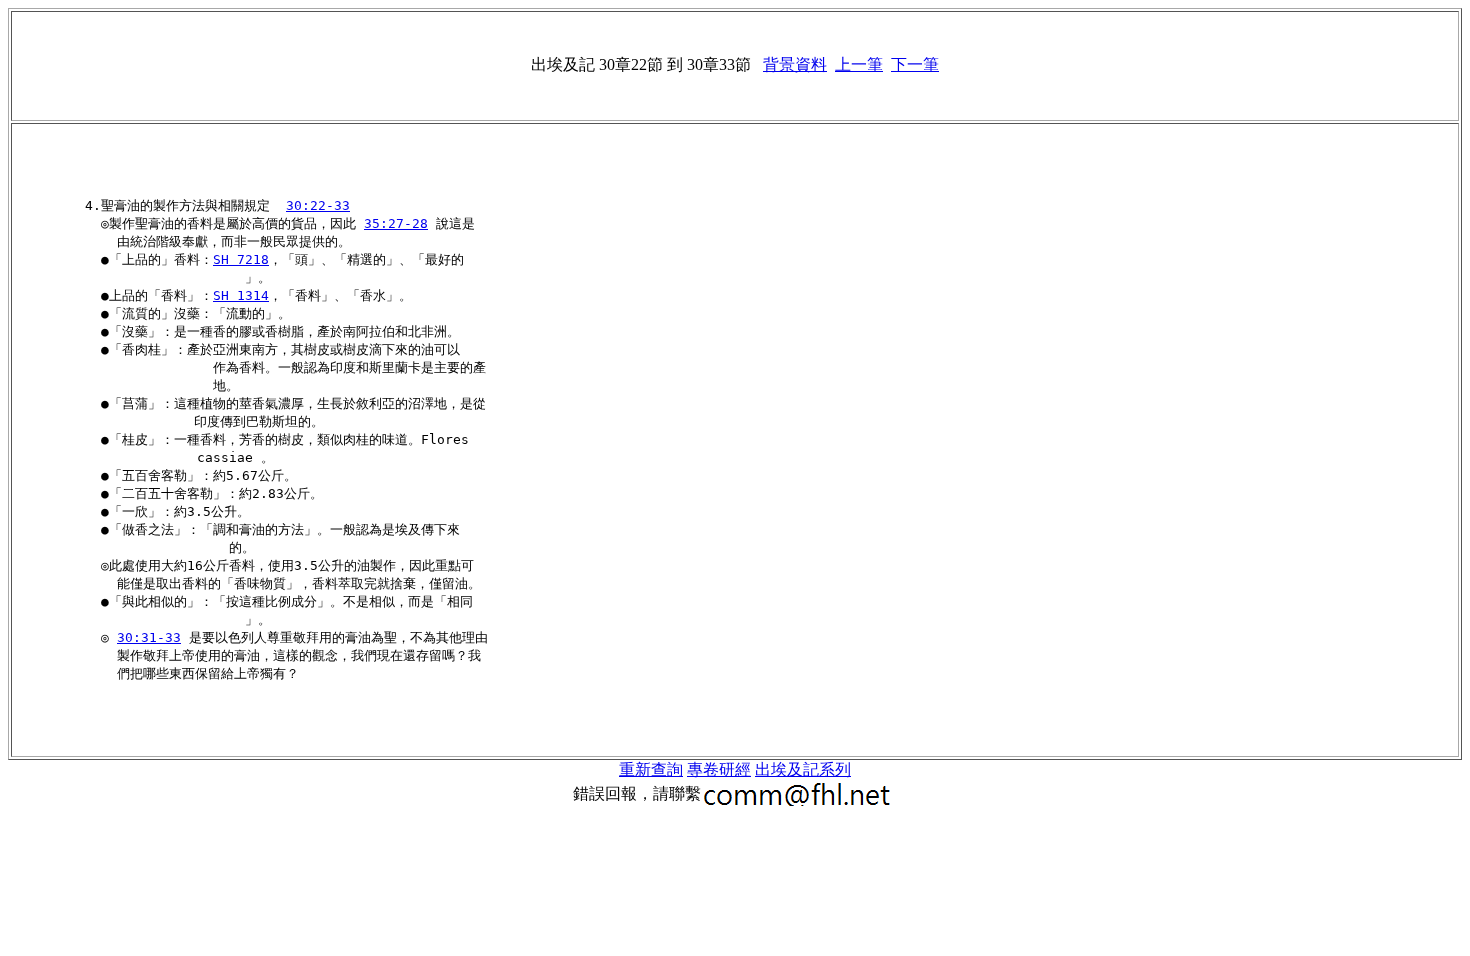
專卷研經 (719, 769)
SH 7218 (241, 259)
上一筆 (859, 64)
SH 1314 (241, 295)
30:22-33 (318, 205)
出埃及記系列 (803, 769)
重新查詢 (651, 769)
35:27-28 (396, 223)
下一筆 (915, 64)
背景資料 (795, 64)
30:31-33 (149, 637)
